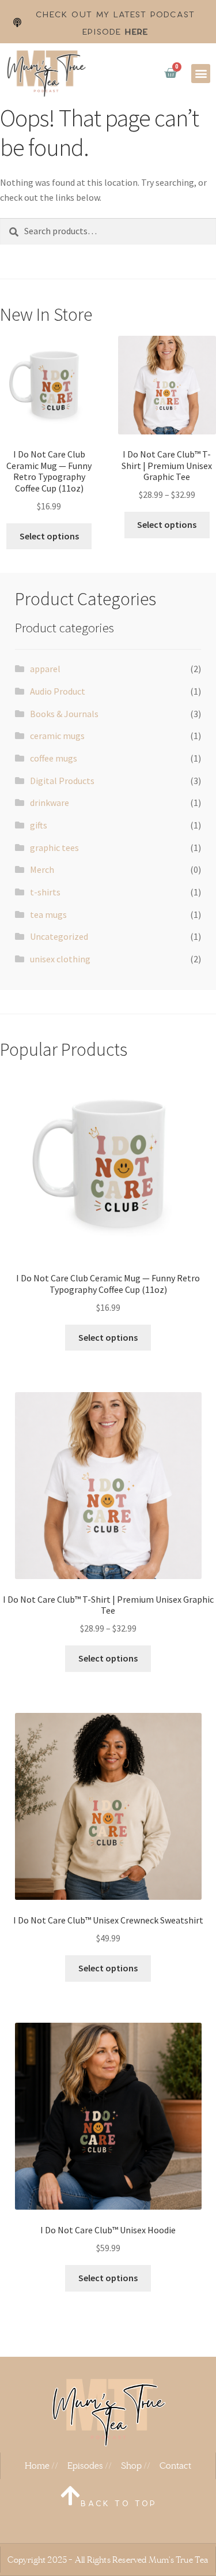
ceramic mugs (57, 736)
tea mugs (48, 914)
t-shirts (45, 892)
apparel (45, 669)
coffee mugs (54, 758)
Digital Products (62, 781)
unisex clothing (60, 959)
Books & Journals (64, 714)
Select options (49, 536)
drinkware (50, 803)
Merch (42, 869)
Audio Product (58, 691)
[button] (201, 74)
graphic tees (54, 848)
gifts (39, 825)
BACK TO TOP (119, 2504)
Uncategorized (59, 936)
